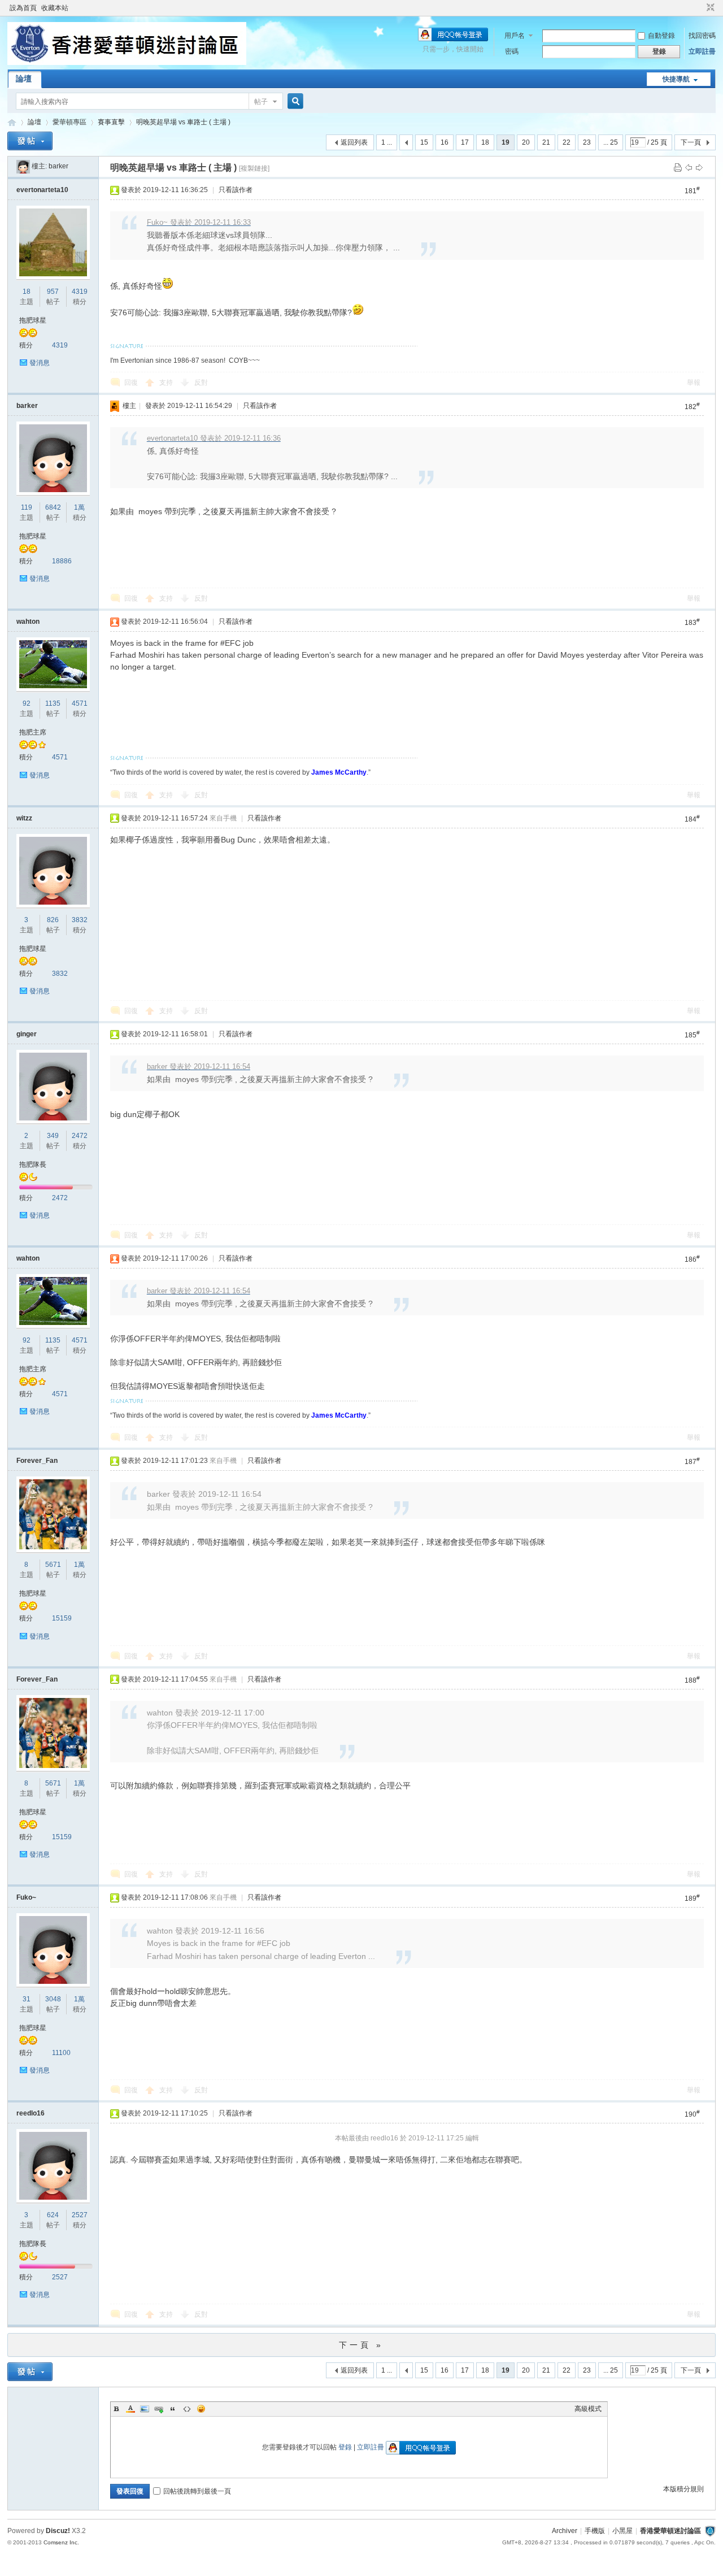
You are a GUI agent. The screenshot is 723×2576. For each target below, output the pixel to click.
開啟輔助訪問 (700, 8)
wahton (28, 622)
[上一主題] (689, 167)
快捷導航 (676, 79)
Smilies (201, 2409)
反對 (201, 383)
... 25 (611, 142)
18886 (62, 561)
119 (27, 507)
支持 (167, 383)
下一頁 (691, 142)
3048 (53, 1999)
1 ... (387, 142)
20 (526, 142)
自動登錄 (661, 36)
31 (27, 1999)
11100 (61, 2053)
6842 (53, 507)
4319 (80, 292)
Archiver (565, 2531)
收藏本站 (55, 8)
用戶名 (515, 36)
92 (27, 703)
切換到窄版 (709, 8)
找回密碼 (702, 36)
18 (485, 142)
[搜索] (294, 101)
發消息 (40, 363)
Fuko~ (26, 1897)
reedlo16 (31, 2113)
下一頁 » (361, 2345)
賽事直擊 (111, 122)
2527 (80, 2215)
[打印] (678, 167)
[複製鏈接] (254, 168)
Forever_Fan (37, 1461)
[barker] (23, 166)
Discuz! (58, 2531)
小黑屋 (622, 2531)
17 (465, 142)
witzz (24, 818)
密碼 (512, 51)
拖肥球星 (33, 320)
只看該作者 (236, 190)
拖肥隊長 (33, 1165)
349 (53, 1136)
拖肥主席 (33, 732)
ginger (27, 1034)
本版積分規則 (683, 2489)
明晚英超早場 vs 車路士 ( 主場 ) (183, 122)
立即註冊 (702, 51)
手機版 (595, 2531)
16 (445, 142)
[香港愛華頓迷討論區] (127, 63)
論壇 (24, 79)
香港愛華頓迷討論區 (12, 122)
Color (130, 2409)
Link (159, 2409)
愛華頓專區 (69, 122)
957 (53, 292)
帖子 (261, 102)
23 (587, 142)
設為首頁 (23, 8)
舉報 (694, 383)
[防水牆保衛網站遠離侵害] (710, 2531)
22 (567, 142)
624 (53, 2215)
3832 (80, 920)
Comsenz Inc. (61, 2542)
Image (145, 2409)
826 (53, 920)
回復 (131, 383)
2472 (80, 1136)
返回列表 (354, 142)
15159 (62, 1618)
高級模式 (588, 2409)
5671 (53, 1565)
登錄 (345, 2447)
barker (58, 166)
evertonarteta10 (42, 190)
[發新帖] (30, 141)
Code (187, 2409)
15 (424, 142)
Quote (173, 2409)
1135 (53, 703)
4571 (80, 703)
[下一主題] (699, 167)
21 (546, 142)
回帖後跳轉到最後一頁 (197, 2491)
